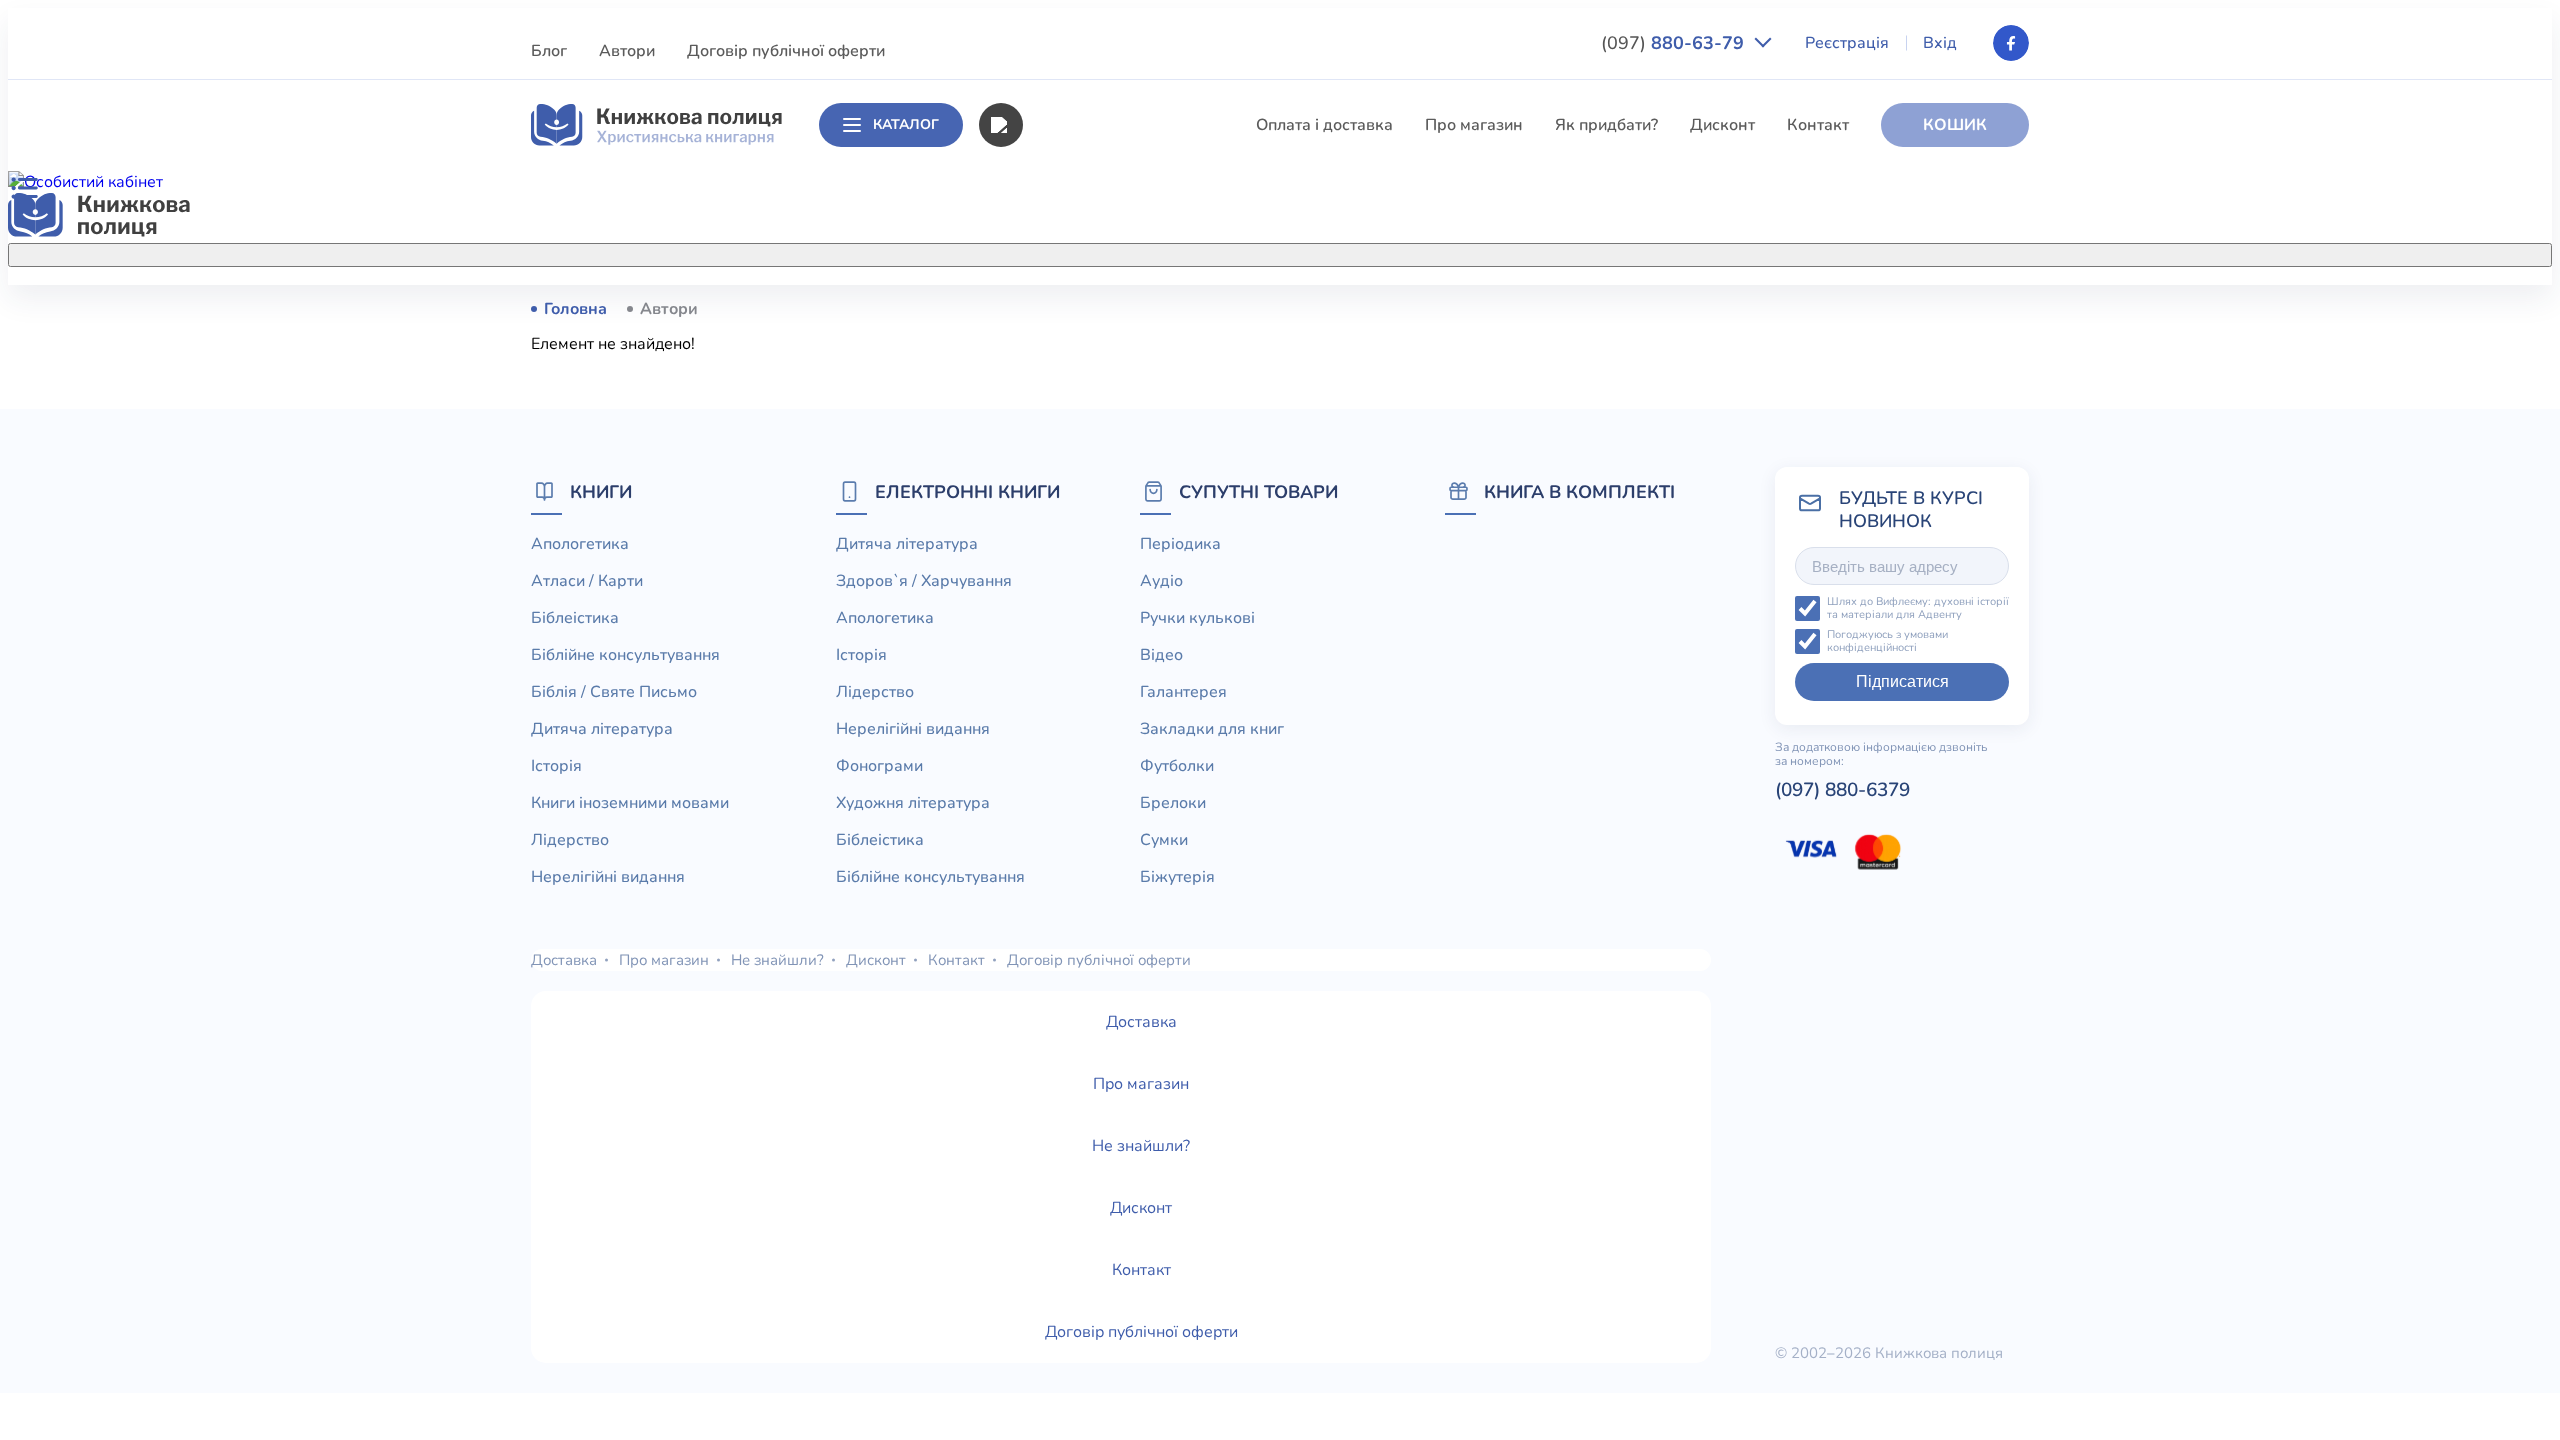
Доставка (564, 960)
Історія (1047, 530)
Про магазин (1474, 125)
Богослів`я (1062, 789)
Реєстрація (1847, 43)
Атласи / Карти (1077, 345)
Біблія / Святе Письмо (1105, 456)
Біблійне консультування (1116, 419)
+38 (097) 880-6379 (1775, 309)
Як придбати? (1606, 125)
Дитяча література (1091, 493)
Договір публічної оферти (786, 51)
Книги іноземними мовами (1121, 567)
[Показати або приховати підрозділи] (1301, 251)
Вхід (1940, 43)
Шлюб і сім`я (1070, 826)
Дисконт (1722, 125)
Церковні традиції (1089, 678)
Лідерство (1060, 604)
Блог (549, 51)
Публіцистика (1073, 752)
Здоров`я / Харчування (1108, 863)
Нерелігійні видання (1098, 641)
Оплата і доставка (1324, 125)
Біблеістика (1065, 382)
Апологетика (1070, 308)
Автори (627, 51)
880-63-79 (1675, 43)
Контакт (1818, 125)
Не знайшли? (777, 960)
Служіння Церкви (1088, 715)
